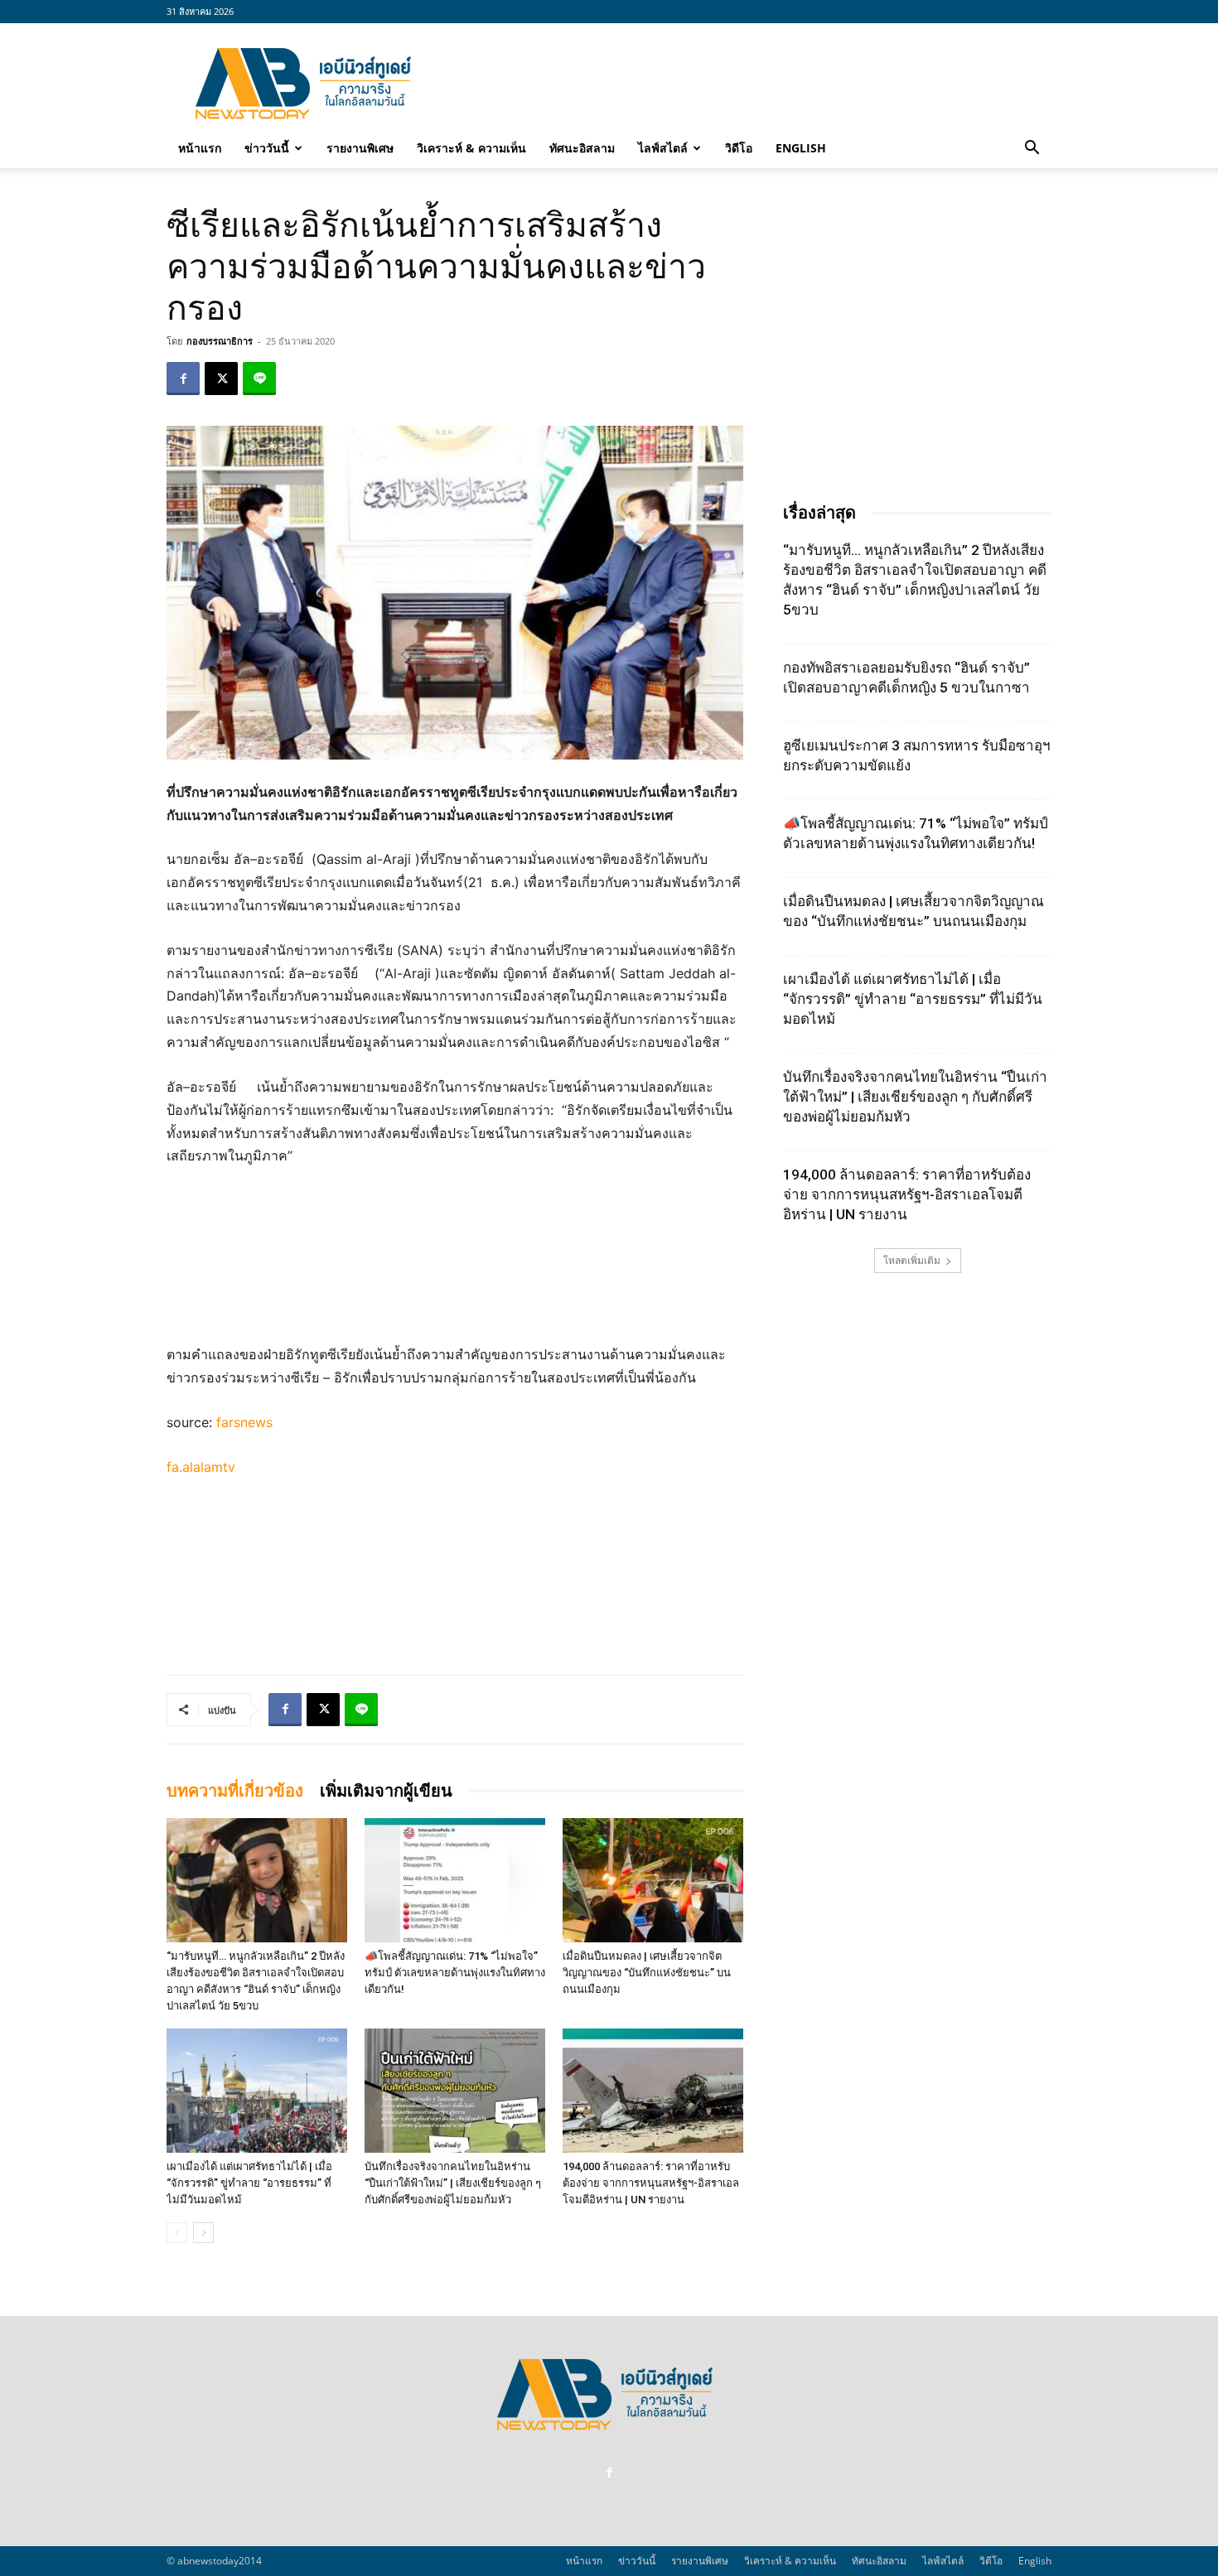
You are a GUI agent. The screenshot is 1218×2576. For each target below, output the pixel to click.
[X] (221, 379)
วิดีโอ (739, 148)
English (801, 148)
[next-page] (203, 2233)
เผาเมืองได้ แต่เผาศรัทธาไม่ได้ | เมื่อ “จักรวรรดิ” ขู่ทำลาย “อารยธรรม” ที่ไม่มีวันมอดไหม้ (249, 2183)
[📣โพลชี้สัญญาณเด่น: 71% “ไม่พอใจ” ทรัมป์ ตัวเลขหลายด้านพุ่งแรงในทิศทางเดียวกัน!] (455, 1880)
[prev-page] (177, 2233)
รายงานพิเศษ (360, 148)
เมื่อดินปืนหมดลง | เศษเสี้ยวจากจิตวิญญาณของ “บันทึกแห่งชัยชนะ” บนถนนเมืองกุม (647, 1973)
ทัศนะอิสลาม (582, 148)
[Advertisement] (750, 84)
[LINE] (259, 379)
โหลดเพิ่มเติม (912, 1260)
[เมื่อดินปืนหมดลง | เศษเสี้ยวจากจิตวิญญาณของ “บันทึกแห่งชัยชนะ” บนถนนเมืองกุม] (653, 1880)
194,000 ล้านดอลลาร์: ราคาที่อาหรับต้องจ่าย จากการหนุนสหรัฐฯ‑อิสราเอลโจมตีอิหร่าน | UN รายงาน (651, 2183)
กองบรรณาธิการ (220, 341)
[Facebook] (183, 379)
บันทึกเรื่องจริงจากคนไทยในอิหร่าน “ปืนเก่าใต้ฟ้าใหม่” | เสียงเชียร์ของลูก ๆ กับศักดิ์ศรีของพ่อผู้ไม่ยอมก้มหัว (453, 2183)
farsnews (244, 1422)
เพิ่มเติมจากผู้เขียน (386, 1791)
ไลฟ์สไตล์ (663, 148)
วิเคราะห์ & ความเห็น (471, 148)
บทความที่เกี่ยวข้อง (235, 1791)
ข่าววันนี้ (267, 148)
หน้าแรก (200, 148)
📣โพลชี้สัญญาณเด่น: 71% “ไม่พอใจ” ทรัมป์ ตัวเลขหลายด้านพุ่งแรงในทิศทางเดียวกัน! (455, 1973)
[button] (1032, 149)
